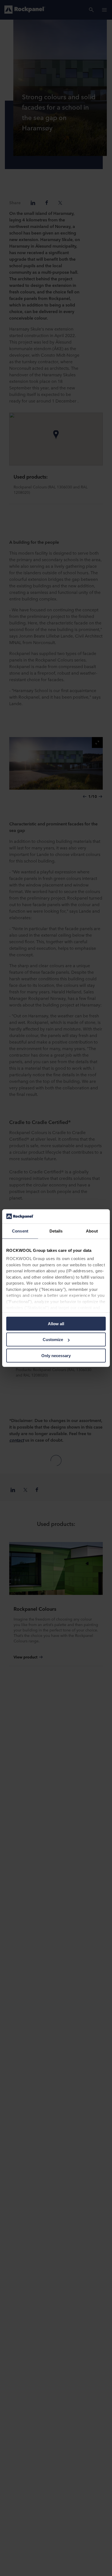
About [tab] (92, 1231)
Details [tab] (56, 1231)
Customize (53, 1340)
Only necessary (56, 1356)
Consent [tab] (20, 1231)
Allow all (56, 1324)
